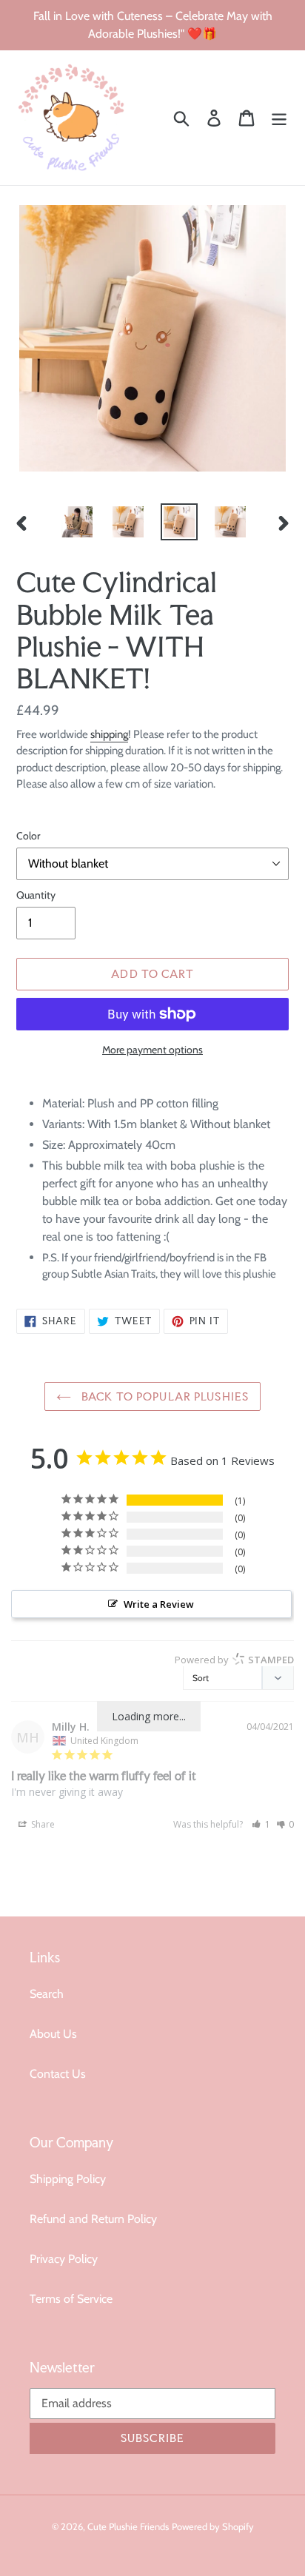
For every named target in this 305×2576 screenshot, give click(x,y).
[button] (261, 1824)
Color (28, 836)
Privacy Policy (64, 2259)
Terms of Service (71, 2299)
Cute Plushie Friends (128, 2526)
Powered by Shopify (213, 2526)
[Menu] (279, 118)
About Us (53, 2034)
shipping (109, 734)
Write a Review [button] (159, 1604)
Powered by (234, 1660)
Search (47, 1994)
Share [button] (42, 1824)
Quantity (36, 895)
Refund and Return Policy (93, 2219)
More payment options (152, 1050)
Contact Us (58, 2074)
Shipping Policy (68, 2179)
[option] (77, 522)
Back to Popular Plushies (164, 1396)
